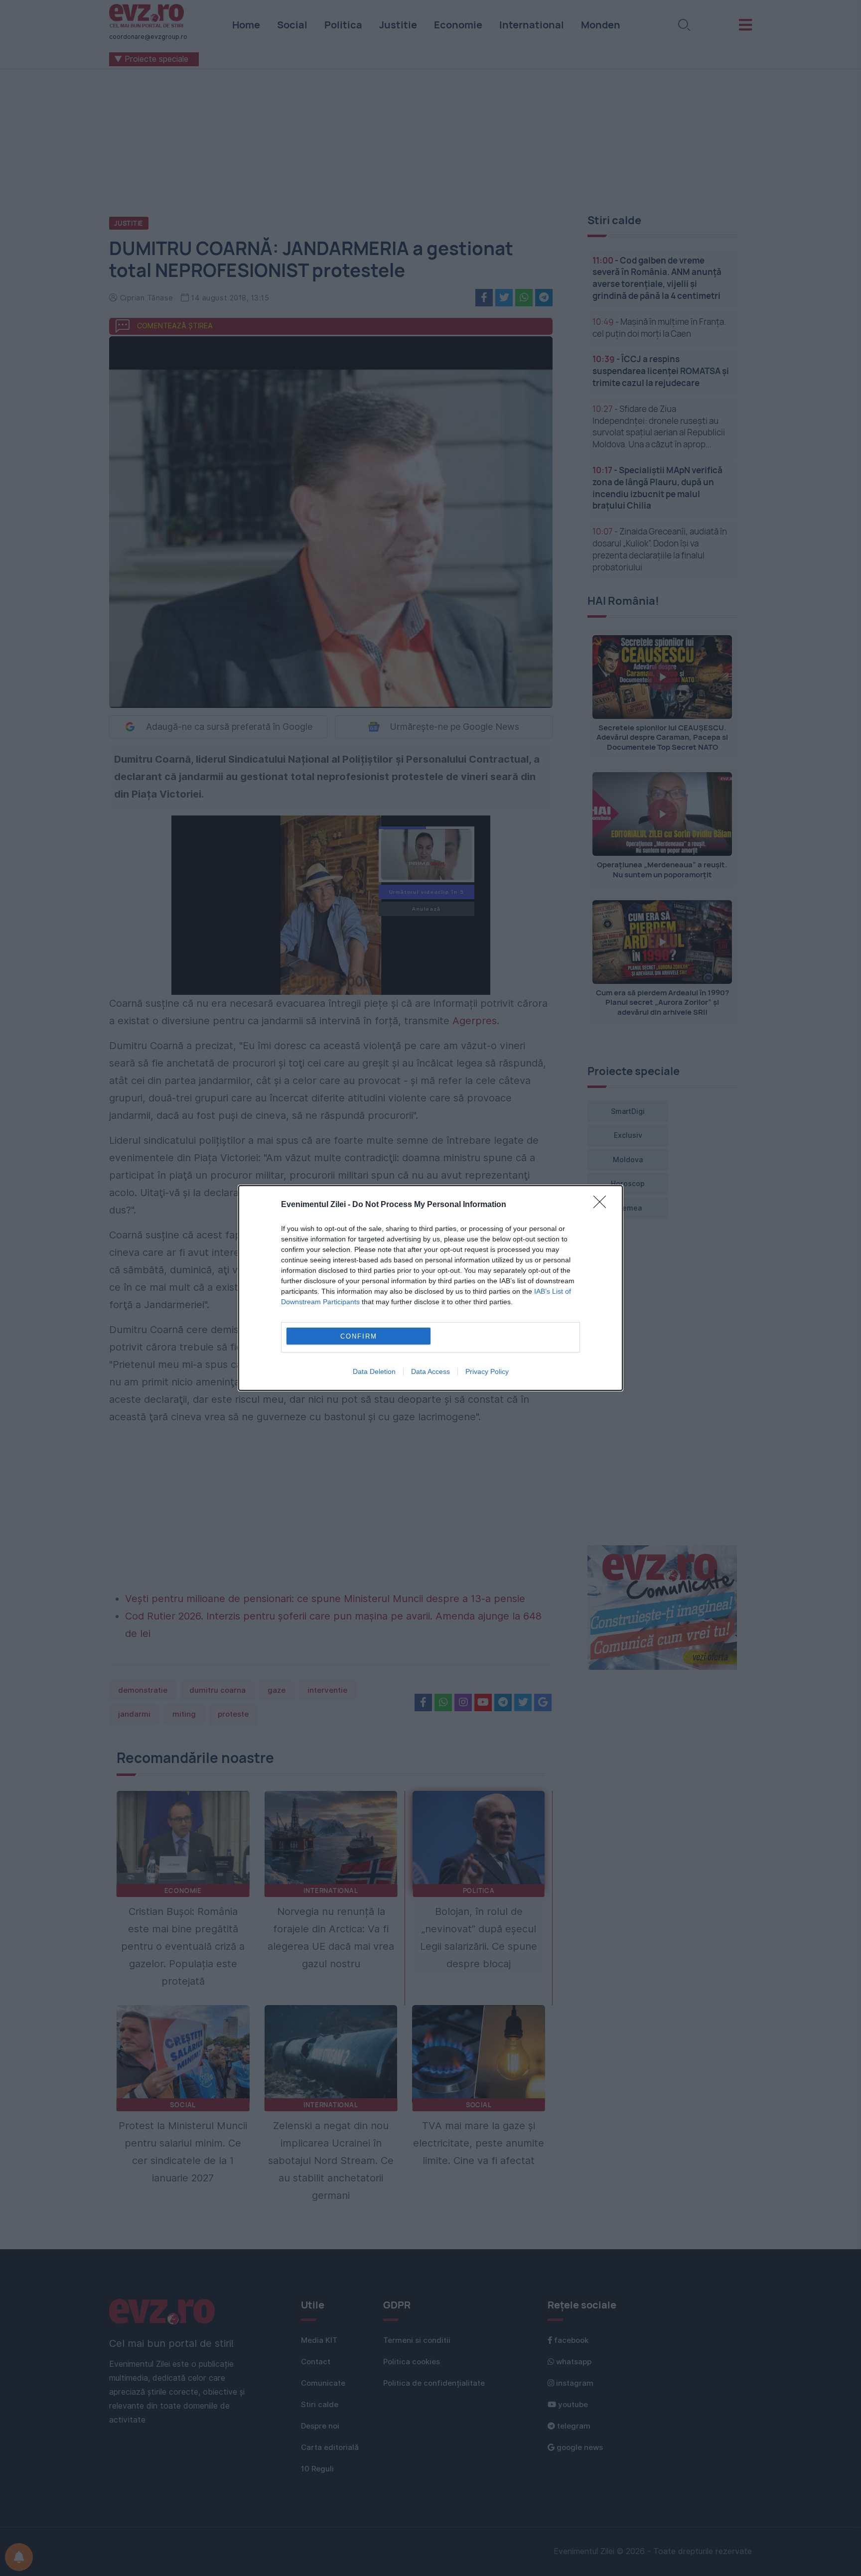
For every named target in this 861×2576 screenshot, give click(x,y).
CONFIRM (359, 1336)
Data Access (430, 1371)
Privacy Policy (487, 1371)
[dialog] (430, 1288)
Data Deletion (374, 1371)
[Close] (603, 1205)
